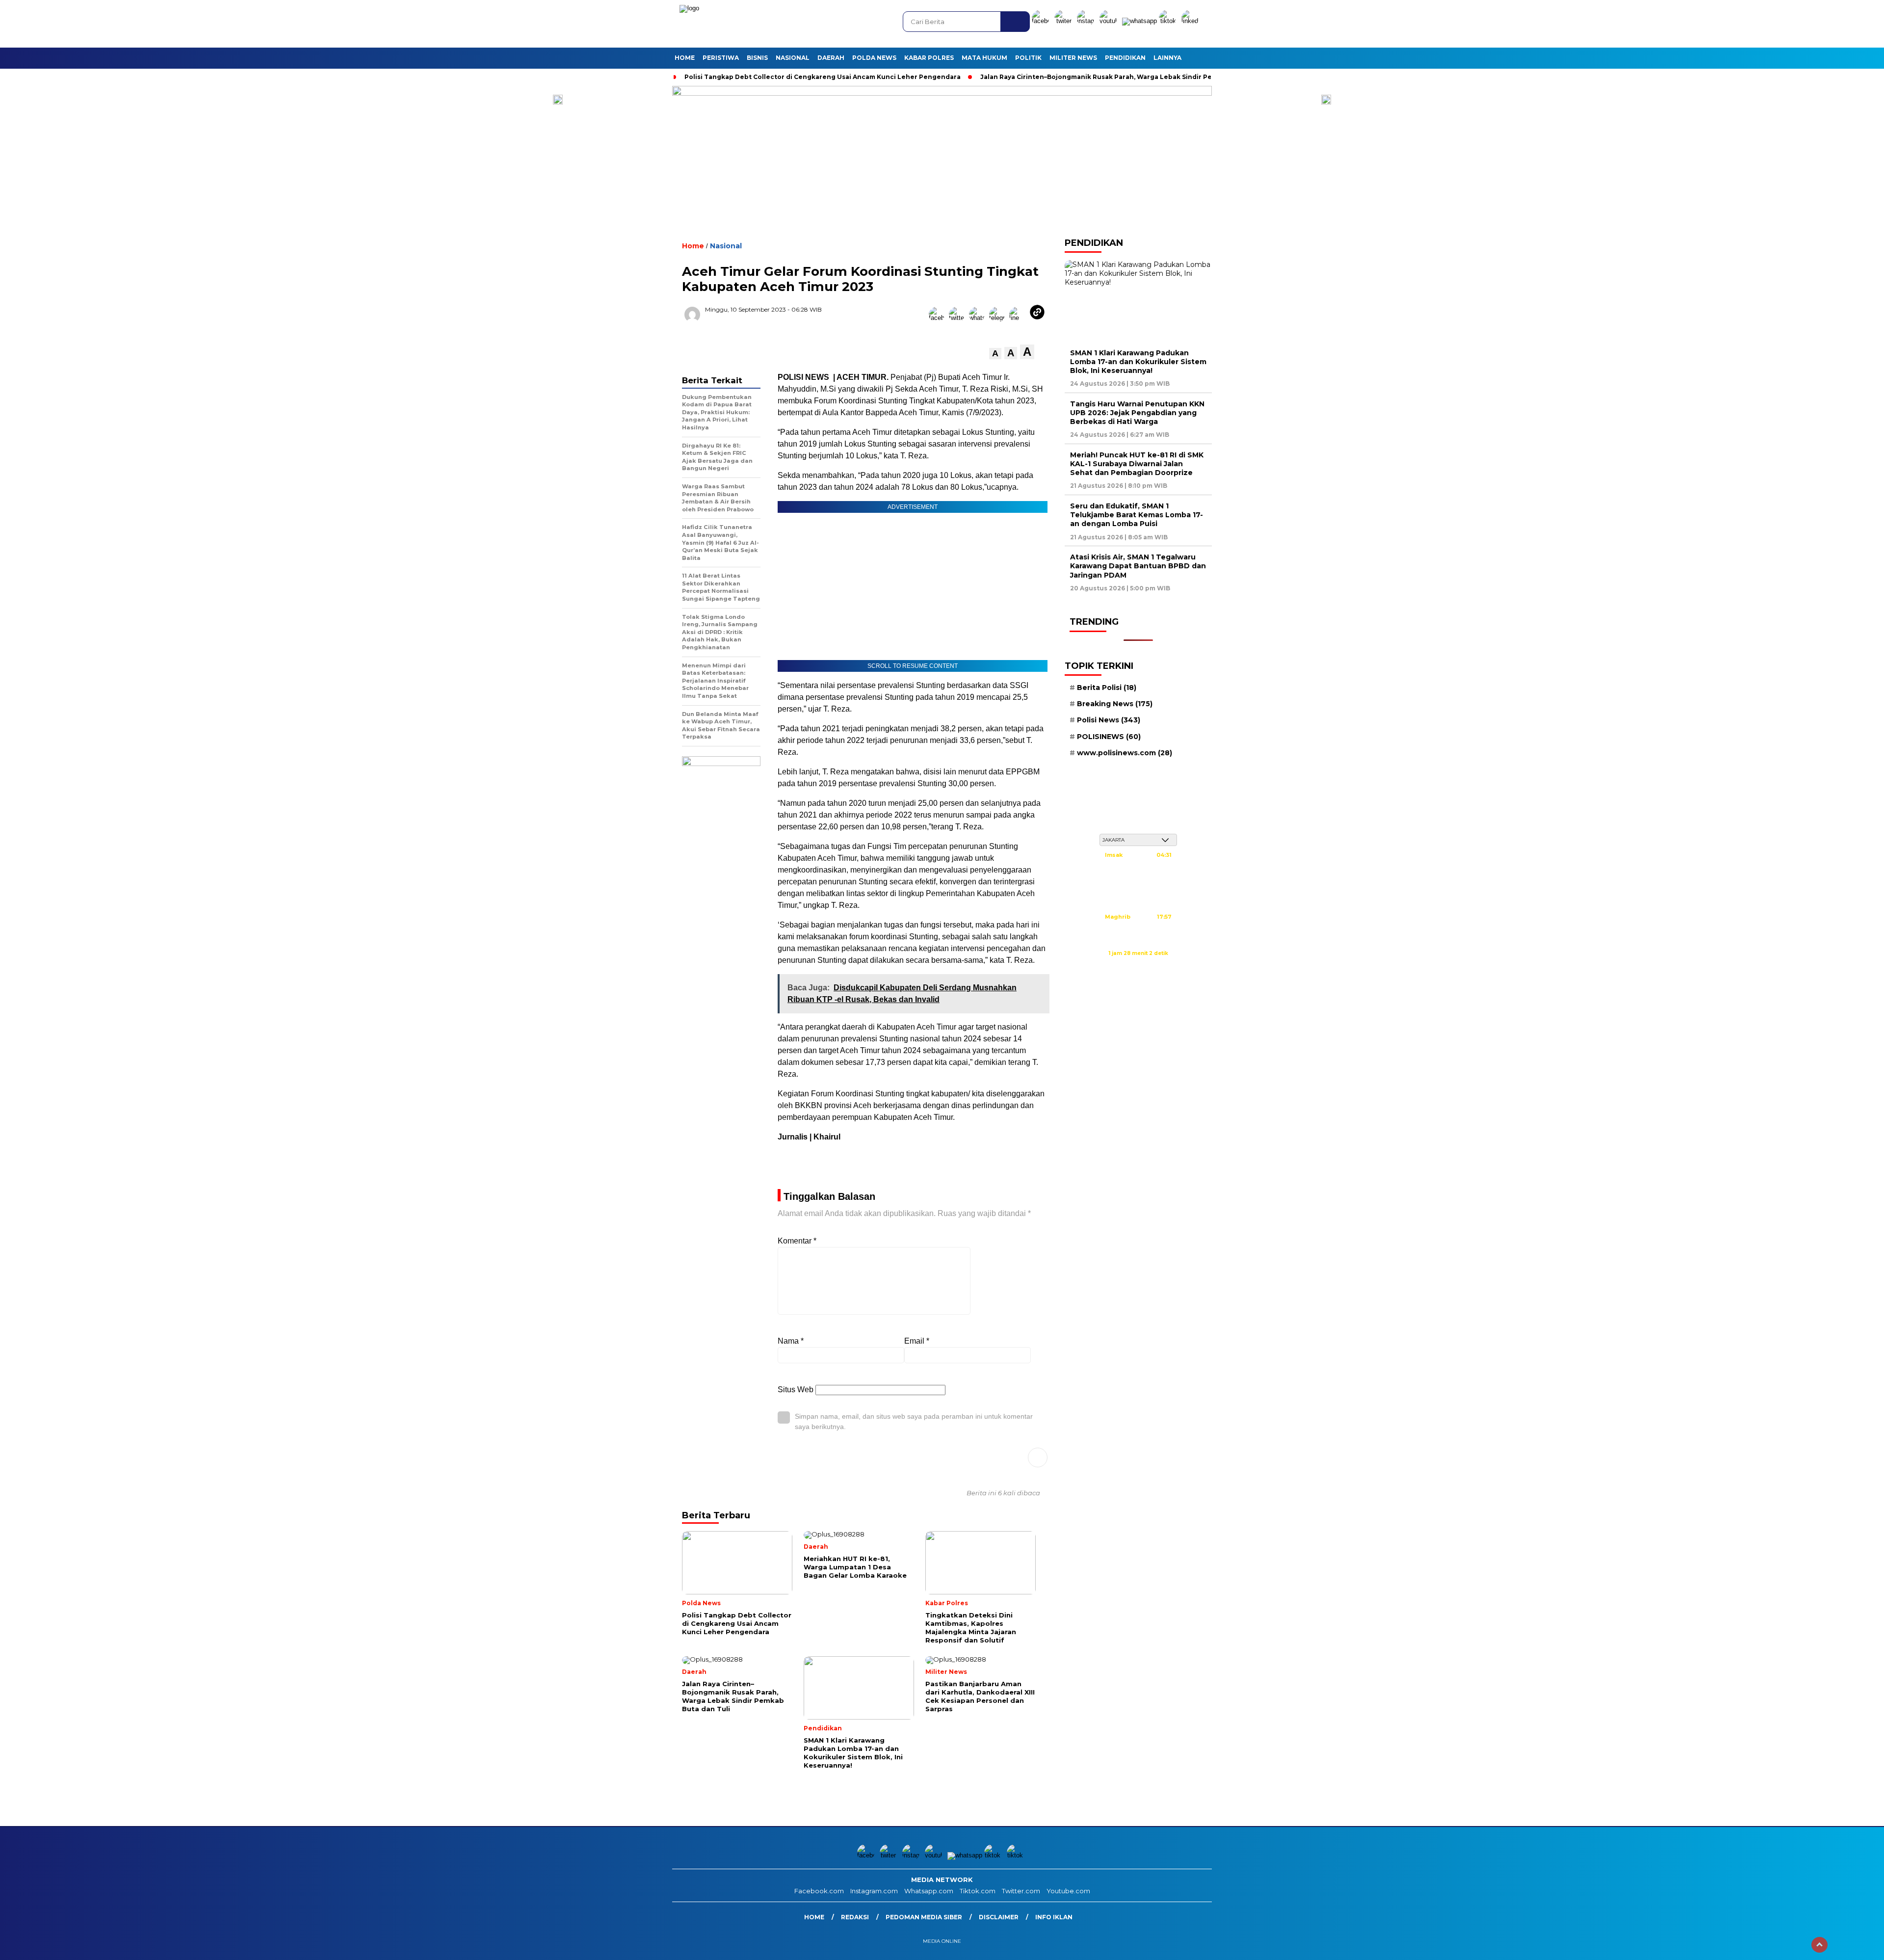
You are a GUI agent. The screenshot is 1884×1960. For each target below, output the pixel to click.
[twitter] (1065, 21)
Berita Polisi (1107, 688)
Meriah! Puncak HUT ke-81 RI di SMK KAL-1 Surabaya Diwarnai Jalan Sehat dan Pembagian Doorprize (1137, 464)
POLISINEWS (1109, 737)
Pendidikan (1125, 58)
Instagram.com (874, 1891)
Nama (791, 1341)
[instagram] (1087, 21)
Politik (1028, 58)
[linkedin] (1192, 21)
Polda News (874, 58)
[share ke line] (1019, 318)
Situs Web (796, 1390)
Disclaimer (999, 1917)
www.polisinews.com (1125, 753)
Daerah (831, 58)
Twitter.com (1021, 1891)
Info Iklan (1054, 1917)
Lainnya (1167, 58)
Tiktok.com (978, 1891)
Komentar (797, 1241)
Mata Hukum (984, 58)
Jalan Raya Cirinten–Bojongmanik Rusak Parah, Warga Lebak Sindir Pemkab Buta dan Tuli (1128, 77)
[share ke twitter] (959, 318)
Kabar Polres (929, 58)
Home (685, 58)
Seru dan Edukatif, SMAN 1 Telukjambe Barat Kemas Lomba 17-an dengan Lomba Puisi (1137, 515)
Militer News (1073, 58)
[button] (995, 354)
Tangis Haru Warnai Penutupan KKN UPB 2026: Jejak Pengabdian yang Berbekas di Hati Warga (1137, 413)
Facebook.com (819, 1891)
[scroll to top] (1819, 1945)
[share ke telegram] (999, 318)
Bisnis (757, 58)
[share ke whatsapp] (979, 318)
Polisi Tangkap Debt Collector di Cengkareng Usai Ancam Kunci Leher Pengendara (823, 77)
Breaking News (1115, 704)
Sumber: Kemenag (1138, 964)
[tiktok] (1169, 21)
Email (917, 1341)
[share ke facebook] (939, 318)
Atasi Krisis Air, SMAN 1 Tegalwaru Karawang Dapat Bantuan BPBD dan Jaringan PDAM (1138, 566)
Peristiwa (721, 58)
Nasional (793, 58)
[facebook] (1042, 21)
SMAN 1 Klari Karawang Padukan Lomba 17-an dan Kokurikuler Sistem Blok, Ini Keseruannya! (1138, 362)
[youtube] (1110, 21)
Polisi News (1109, 720)
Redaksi (855, 1917)
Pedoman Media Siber (924, 1917)
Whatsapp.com (929, 1891)
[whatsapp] (1139, 21)
